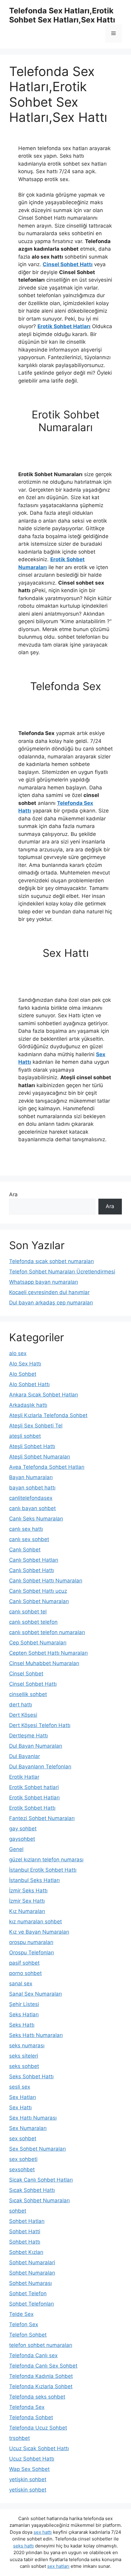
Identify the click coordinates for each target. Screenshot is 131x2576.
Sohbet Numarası (30, 2283)
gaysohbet (22, 1839)
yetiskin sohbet (28, 2490)
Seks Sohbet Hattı (31, 2076)
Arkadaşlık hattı (28, 1405)
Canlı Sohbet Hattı (32, 1570)
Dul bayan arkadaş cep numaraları (51, 1303)
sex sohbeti (23, 2159)
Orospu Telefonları (32, 1953)
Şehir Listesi (24, 2004)
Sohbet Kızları (26, 2252)
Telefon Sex (24, 2324)
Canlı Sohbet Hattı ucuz (38, 1591)
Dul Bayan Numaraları (36, 1746)
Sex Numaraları (28, 2128)
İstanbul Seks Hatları (34, 1880)
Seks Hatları (24, 2014)
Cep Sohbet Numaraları (38, 1643)
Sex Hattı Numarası (33, 2118)
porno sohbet (25, 1973)
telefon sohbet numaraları (41, 2345)
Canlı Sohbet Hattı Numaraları (46, 1581)
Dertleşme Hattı (28, 1736)
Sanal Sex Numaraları (35, 1994)
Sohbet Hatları (27, 2221)
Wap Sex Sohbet (29, 2469)
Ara (13, 1194)
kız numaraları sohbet (35, 1922)
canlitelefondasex (31, 1498)
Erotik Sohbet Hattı (32, 1808)
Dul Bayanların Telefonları (40, 1767)
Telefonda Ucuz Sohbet (38, 2428)
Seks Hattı (22, 2025)
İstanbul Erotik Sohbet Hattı (43, 1870)
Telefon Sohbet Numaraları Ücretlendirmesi (62, 1272)
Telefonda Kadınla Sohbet (41, 2376)
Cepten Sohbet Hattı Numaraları (48, 1653)
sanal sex (21, 1984)
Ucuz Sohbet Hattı (32, 2459)
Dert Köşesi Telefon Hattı (40, 1725)
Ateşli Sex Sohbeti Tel (36, 1426)
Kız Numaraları (27, 1911)
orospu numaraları (31, 1942)
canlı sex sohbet (29, 1539)
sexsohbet (22, 2169)
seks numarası (27, 2045)
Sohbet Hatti (25, 2231)
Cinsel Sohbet (26, 1674)
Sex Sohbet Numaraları (37, 2149)
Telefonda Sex (27, 2407)
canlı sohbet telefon (33, 1622)
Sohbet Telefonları (32, 2304)
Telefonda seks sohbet (37, 2397)
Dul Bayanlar (25, 1756)
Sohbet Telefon (28, 2293)
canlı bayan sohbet (32, 1508)
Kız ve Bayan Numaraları (39, 1932)
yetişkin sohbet (28, 2479)
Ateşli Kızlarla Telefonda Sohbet (48, 1415)
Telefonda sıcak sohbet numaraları (51, 1261)
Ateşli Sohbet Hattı (32, 1446)
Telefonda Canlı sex (33, 2355)
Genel (16, 1849)
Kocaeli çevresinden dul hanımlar (49, 1292)
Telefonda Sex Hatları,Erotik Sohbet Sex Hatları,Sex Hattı (62, 15)
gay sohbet (23, 1829)
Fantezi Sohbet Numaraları (42, 1818)
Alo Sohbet (23, 1374)
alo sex (18, 1353)
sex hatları (58, 2566)
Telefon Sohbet (28, 2335)
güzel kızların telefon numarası (46, 1860)
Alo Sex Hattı (25, 1364)
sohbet (18, 2211)
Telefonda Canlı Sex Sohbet (43, 2366)
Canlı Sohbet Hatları (34, 1560)
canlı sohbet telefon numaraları (47, 1632)
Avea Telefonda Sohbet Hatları (47, 1467)
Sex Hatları (23, 2097)
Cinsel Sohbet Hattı (68, 264)
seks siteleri (24, 2056)
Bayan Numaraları (31, 1477)
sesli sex (20, 2087)
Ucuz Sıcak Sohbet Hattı (39, 2448)
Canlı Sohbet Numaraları (39, 1601)
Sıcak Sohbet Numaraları (39, 2200)
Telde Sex (21, 2314)
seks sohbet (24, 2066)
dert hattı (21, 1705)
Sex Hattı (20, 2107)
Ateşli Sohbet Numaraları (40, 1457)
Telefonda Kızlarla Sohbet (41, 2386)
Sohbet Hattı (25, 2242)
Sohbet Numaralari (32, 2262)
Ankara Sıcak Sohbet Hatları (44, 1395)
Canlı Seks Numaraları (36, 1519)
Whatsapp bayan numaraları (44, 1282)
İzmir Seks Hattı (28, 1891)
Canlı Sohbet (25, 1550)
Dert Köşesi (23, 1715)
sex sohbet (23, 2138)
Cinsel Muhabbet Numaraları (44, 1663)
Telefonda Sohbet (31, 2417)
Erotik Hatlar (24, 1777)
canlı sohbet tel (28, 1612)
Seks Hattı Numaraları (36, 2035)
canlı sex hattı (26, 1529)
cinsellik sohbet (28, 1694)
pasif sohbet (24, 1963)
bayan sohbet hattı (32, 1488)
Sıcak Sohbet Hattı (32, 2190)
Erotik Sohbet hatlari (34, 1787)
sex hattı (43, 2532)
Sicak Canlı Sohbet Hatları (41, 2180)
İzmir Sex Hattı (27, 1901)
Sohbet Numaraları (32, 2273)
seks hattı (23, 2546)
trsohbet (19, 2438)
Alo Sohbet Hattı (29, 1384)
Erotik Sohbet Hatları (64, 326)
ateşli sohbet (25, 1436)
